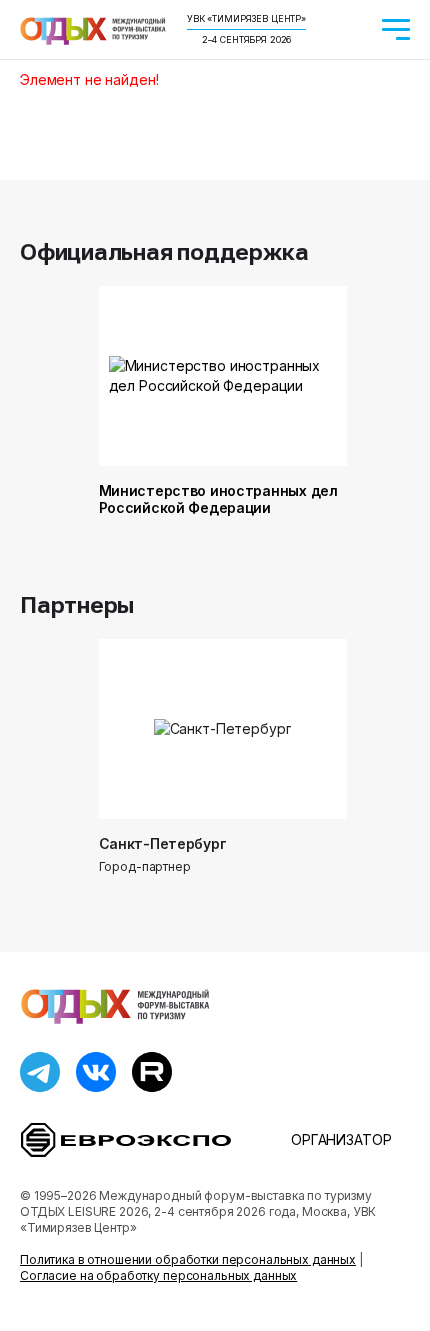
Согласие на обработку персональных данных (158, 1275)
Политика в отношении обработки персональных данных (188, 1259)
